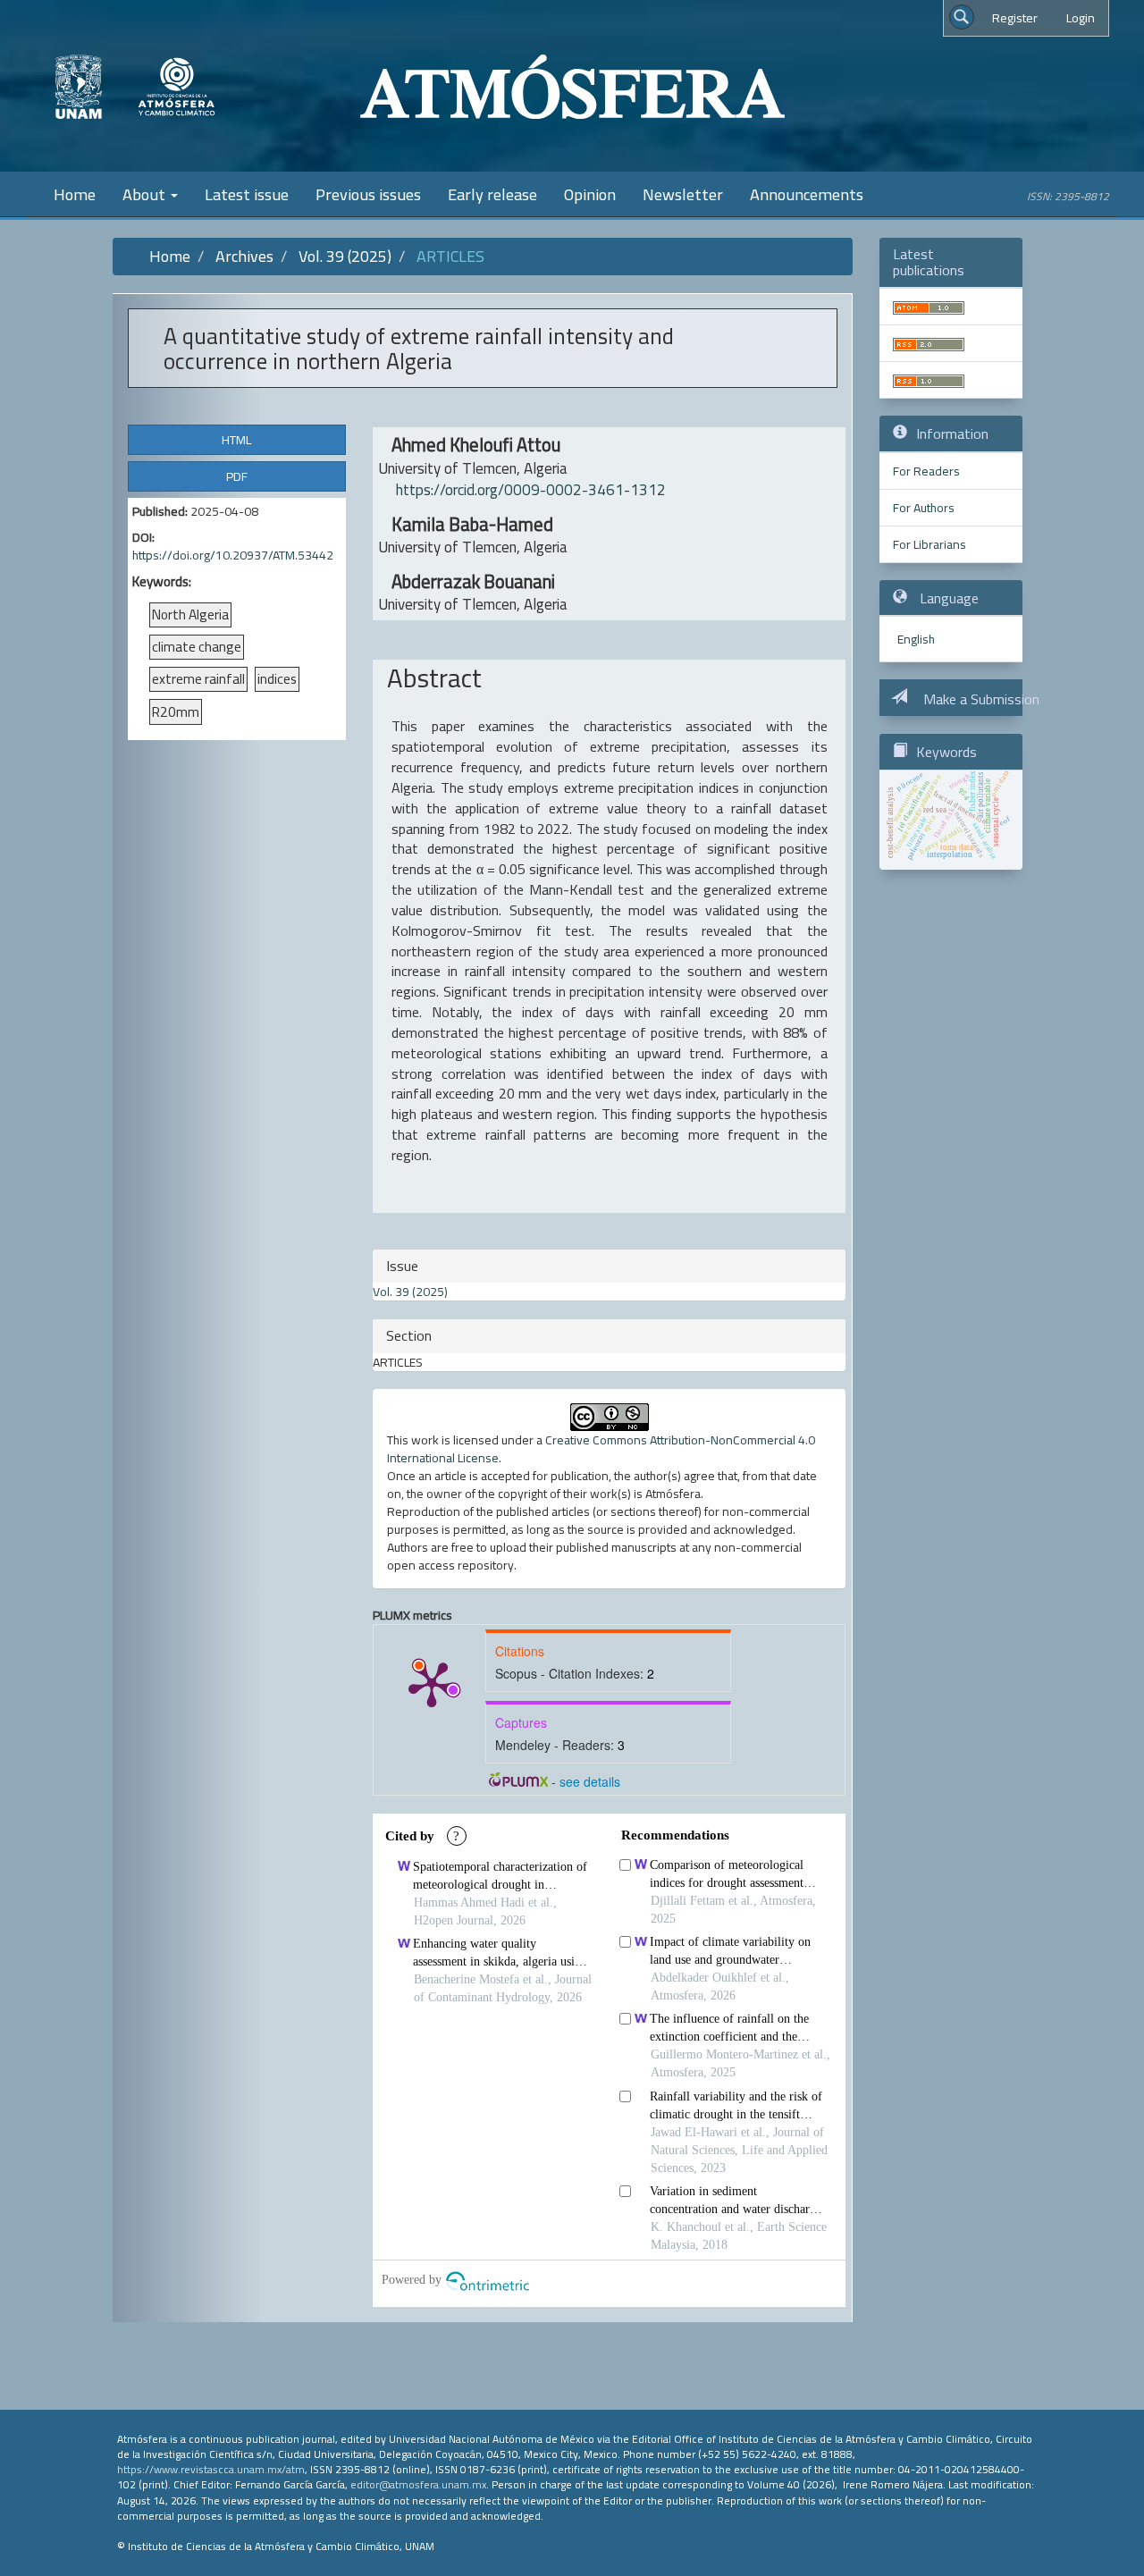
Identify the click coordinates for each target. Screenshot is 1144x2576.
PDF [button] (237, 476)
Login (1081, 18)
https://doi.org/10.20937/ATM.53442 (233, 555)
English (916, 639)
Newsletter (683, 194)
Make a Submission (980, 699)
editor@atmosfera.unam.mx (418, 2484)
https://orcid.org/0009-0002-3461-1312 (531, 490)
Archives (244, 256)
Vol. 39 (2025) (345, 256)
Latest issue (247, 194)
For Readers (926, 471)
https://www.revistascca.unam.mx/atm (211, 2469)
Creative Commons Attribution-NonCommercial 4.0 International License (601, 1449)
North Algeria (190, 615)
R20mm (176, 711)
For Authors (924, 508)
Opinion (590, 194)
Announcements (807, 194)
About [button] (146, 194)
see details (590, 1781)
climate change (197, 647)
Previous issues (368, 194)
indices (277, 679)
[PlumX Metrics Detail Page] (432, 1683)
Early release (492, 194)
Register (1015, 18)
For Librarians (929, 544)
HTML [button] (236, 440)
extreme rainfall (198, 679)
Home (75, 194)
